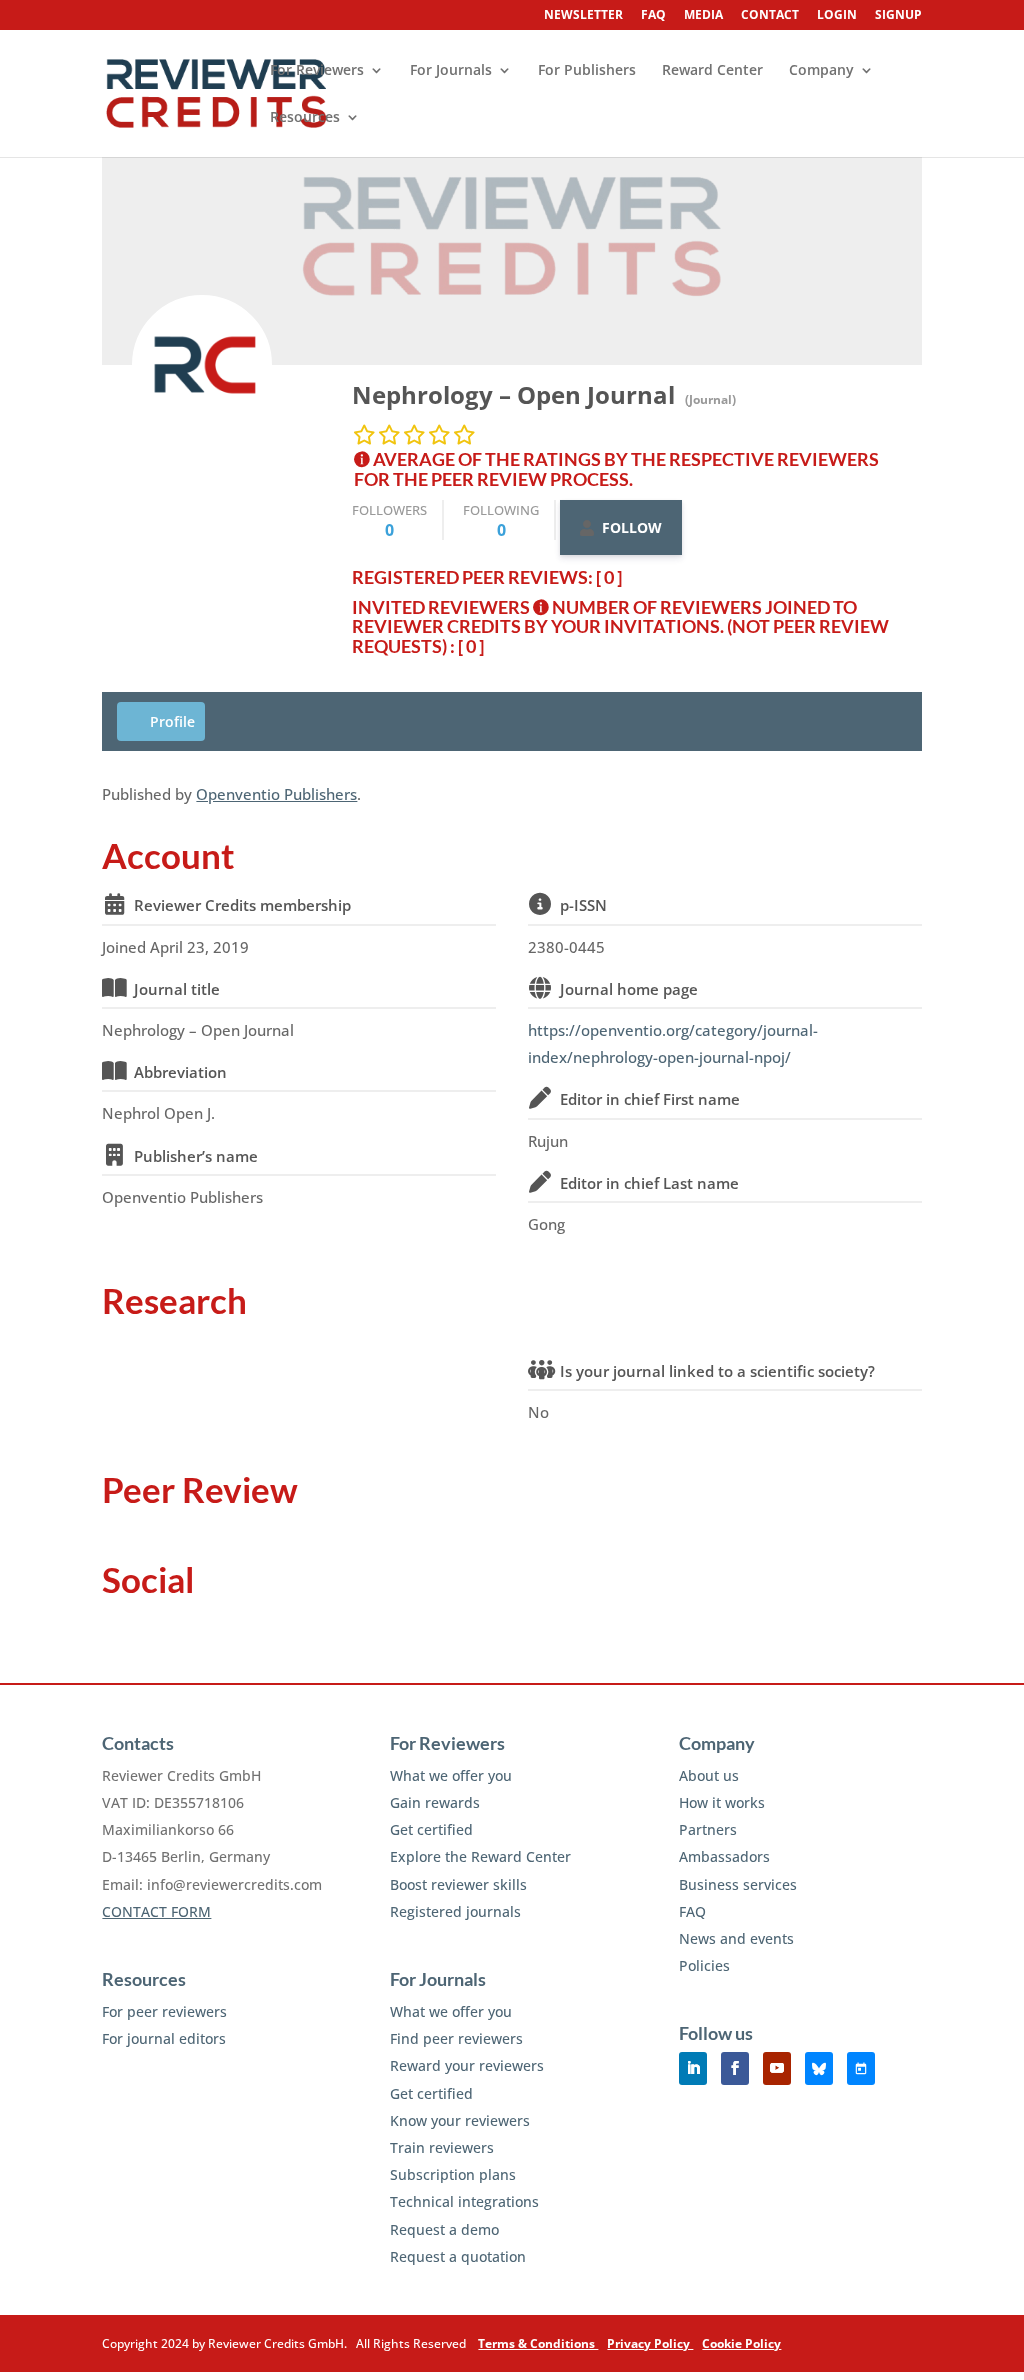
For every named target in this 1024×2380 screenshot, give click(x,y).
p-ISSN (583, 905)
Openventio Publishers (276, 794)
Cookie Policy (741, 2343)
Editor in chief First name (650, 1099)
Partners (708, 1829)
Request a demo (444, 2229)
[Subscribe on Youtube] (777, 2068)
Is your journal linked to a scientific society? (717, 1371)
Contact (770, 16)
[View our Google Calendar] (861, 2068)
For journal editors (164, 2038)
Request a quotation (458, 2256)
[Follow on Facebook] (735, 2068)
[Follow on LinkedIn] (693, 2068)
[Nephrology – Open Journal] (202, 365)
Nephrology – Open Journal (516, 394)
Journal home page (629, 989)
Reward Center (712, 71)
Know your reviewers (460, 2120)
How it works (722, 1802)
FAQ (653, 16)
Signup (898, 16)
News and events (736, 1938)
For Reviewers (317, 71)
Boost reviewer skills (458, 1884)
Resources (305, 118)
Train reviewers (442, 2147)
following (501, 520)
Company (821, 71)
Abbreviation (180, 1072)
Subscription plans (453, 2174)
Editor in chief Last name (649, 1183)
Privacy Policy (650, 2343)
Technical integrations (464, 2201)
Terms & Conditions (538, 2343)
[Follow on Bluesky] (819, 2068)
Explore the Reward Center (480, 1856)
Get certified (431, 1829)
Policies (704, 1965)
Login (837, 16)
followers (389, 520)
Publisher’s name (196, 1156)
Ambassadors (724, 1856)
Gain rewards (435, 1802)
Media (703, 16)
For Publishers (587, 71)
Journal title (177, 989)
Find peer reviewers (456, 2038)
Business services (738, 1884)
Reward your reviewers (467, 2065)
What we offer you (451, 1775)
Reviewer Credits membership (242, 905)
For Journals (451, 71)
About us (709, 1775)
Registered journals (455, 1911)
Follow (632, 527)
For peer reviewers (164, 2011)
